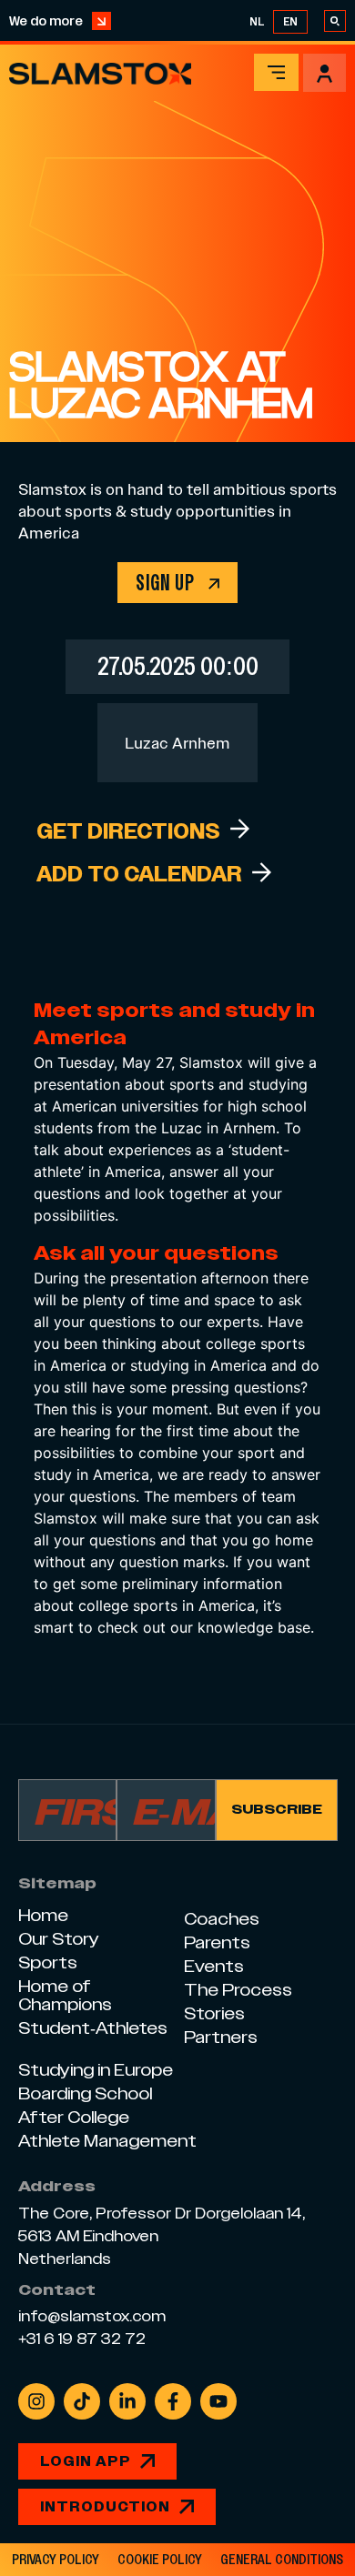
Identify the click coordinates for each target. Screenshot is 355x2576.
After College (74, 2117)
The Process (238, 1990)
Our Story (59, 1939)
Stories (214, 2013)
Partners (221, 2037)
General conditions (282, 2560)
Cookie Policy (160, 2560)
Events (214, 1966)
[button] (276, 72)
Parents (217, 1942)
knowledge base (254, 1627)
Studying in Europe (96, 2070)
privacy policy (56, 2560)
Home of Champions (65, 1995)
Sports (48, 1962)
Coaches (222, 1919)
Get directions (128, 831)
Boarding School (85, 2093)
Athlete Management (107, 2141)
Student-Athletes (93, 2028)
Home (43, 1915)
